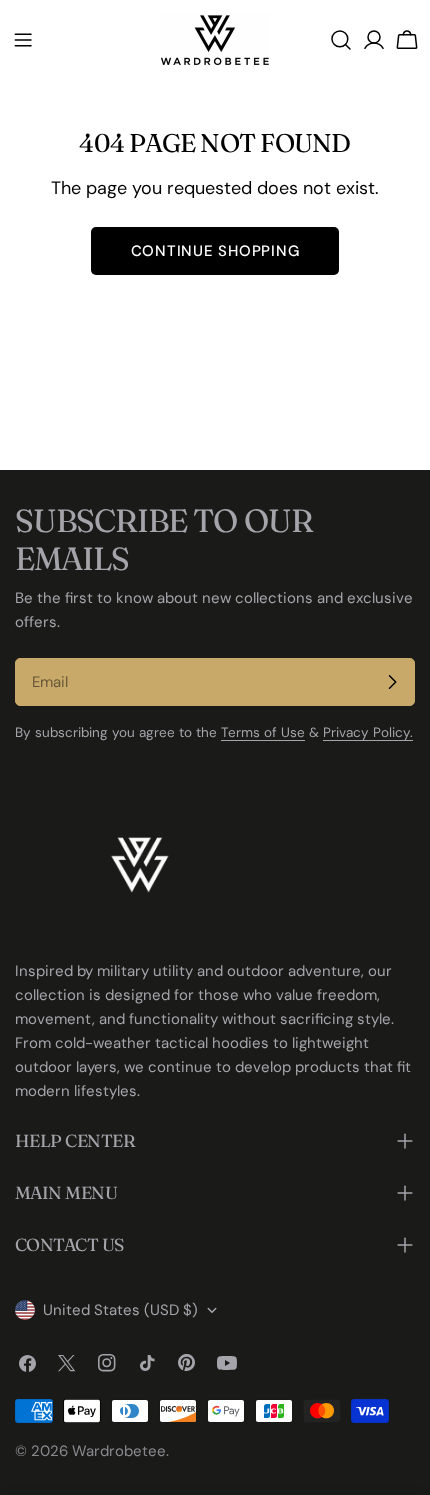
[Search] (341, 40)
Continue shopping (215, 251)
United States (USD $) (120, 1310)
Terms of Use (263, 732)
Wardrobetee (119, 1451)
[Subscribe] (392, 682)
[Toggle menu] (23, 40)
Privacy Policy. (368, 732)
